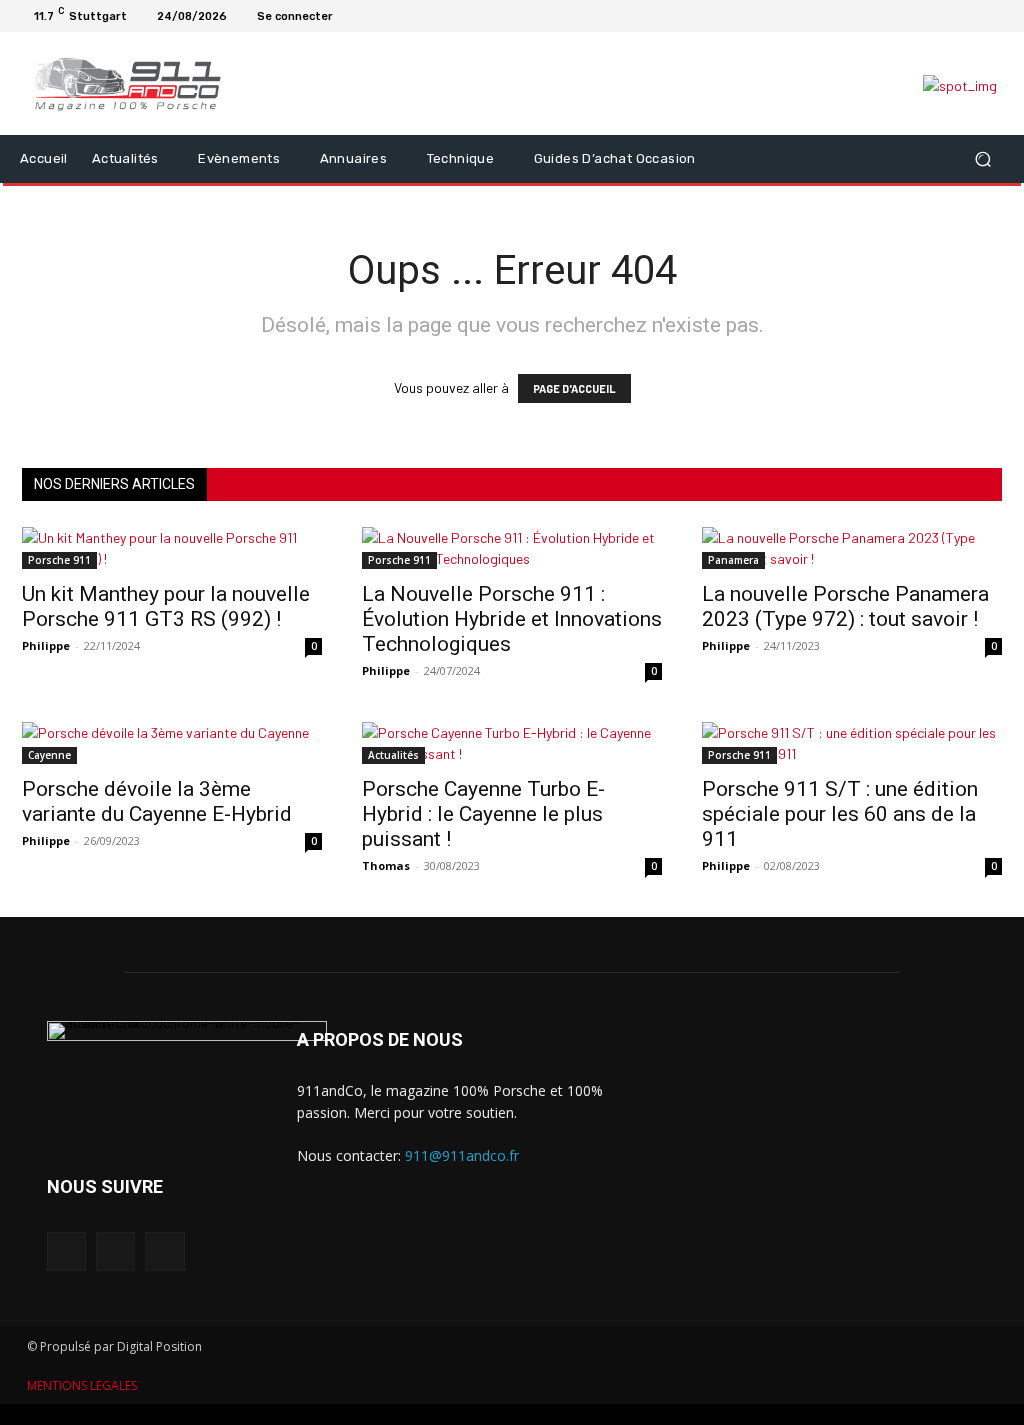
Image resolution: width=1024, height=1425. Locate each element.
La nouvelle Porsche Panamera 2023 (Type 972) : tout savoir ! (845, 606)
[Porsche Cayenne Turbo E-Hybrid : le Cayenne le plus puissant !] (512, 743)
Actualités (393, 755)
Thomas (386, 865)
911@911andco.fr (462, 1155)
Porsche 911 (59, 560)
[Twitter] (994, 16)
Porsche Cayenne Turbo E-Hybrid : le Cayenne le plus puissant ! (483, 814)
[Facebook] (946, 16)
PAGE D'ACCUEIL (574, 388)
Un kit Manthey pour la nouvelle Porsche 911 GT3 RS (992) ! (166, 606)
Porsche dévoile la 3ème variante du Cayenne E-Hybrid (157, 801)
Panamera (733, 560)
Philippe (46, 645)
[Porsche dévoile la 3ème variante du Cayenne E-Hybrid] (172, 743)
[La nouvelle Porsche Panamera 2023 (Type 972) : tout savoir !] (852, 548)
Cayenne (49, 755)
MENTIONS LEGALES (82, 1385)
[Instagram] (970, 16)
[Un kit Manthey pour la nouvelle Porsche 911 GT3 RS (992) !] (172, 548)
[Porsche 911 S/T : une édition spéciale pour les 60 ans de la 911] (852, 743)
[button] (982, 158)
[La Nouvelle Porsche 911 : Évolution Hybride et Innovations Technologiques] (512, 548)
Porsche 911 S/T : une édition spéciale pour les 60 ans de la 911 (840, 814)
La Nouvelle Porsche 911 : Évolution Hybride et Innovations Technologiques (512, 619)
